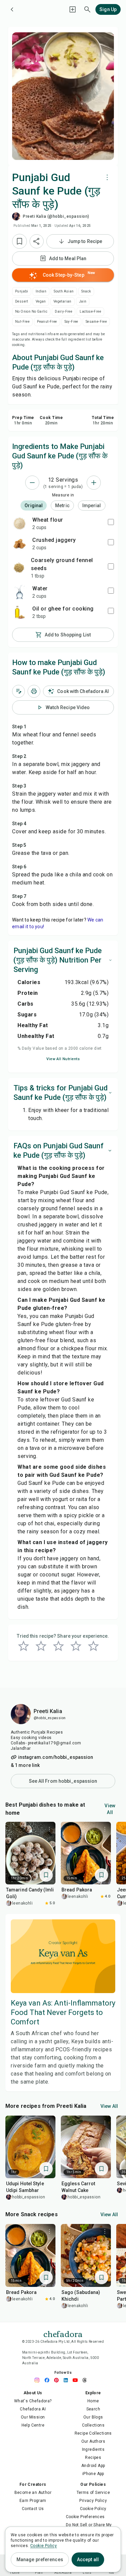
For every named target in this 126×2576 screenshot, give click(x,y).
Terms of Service (93, 2493)
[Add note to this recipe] (18, 691)
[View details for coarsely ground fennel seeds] (19, 568)
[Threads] (86, 2380)
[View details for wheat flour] (19, 523)
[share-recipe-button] (37, 241)
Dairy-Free (64, 311)
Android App (93, 2466)
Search (93, 2409)
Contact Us (33, 2509)
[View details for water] (19, 592)
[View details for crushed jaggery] (19, 544)
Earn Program (33, 2501)
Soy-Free (71, 322)
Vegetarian (62, 301)
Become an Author (33, 2493)
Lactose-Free (90, 311)
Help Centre (33, 2425)
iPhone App (93, 2474)
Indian (41, 291)
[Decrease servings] (32, 483)
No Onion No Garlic (31, 311)
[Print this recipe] (34, 691)
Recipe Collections (93, 2433)
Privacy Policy (93, 2501)
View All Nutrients (63, 1059)
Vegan (41, 301)
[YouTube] (77, 2380)
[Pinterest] (58, 2380)
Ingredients (93, 2449)
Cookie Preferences (85, 2517)
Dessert (22, 301)
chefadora (63, 2333)
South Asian (64, 291)
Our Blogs (93, 2417)
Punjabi (22, 291)
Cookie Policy (93, 2509)
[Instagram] (39, 2380)
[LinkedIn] (68, 2380)
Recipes (93, 2458)
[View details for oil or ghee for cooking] (19, 612)
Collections (93, 2425)
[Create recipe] (73, 9)
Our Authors (93, 2441)
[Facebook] (49, 2380)
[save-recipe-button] (19, 241)
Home (93, 2401)
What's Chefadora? (33, 2401)
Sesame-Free (96, 322)
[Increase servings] (94, 483)
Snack (86, 291)
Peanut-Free (47, 322)
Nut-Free (22, 322)
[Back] (12, 9)
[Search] (87, 9)
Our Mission (33, 2417)
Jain (83, 301)
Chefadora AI (33, 2409)
